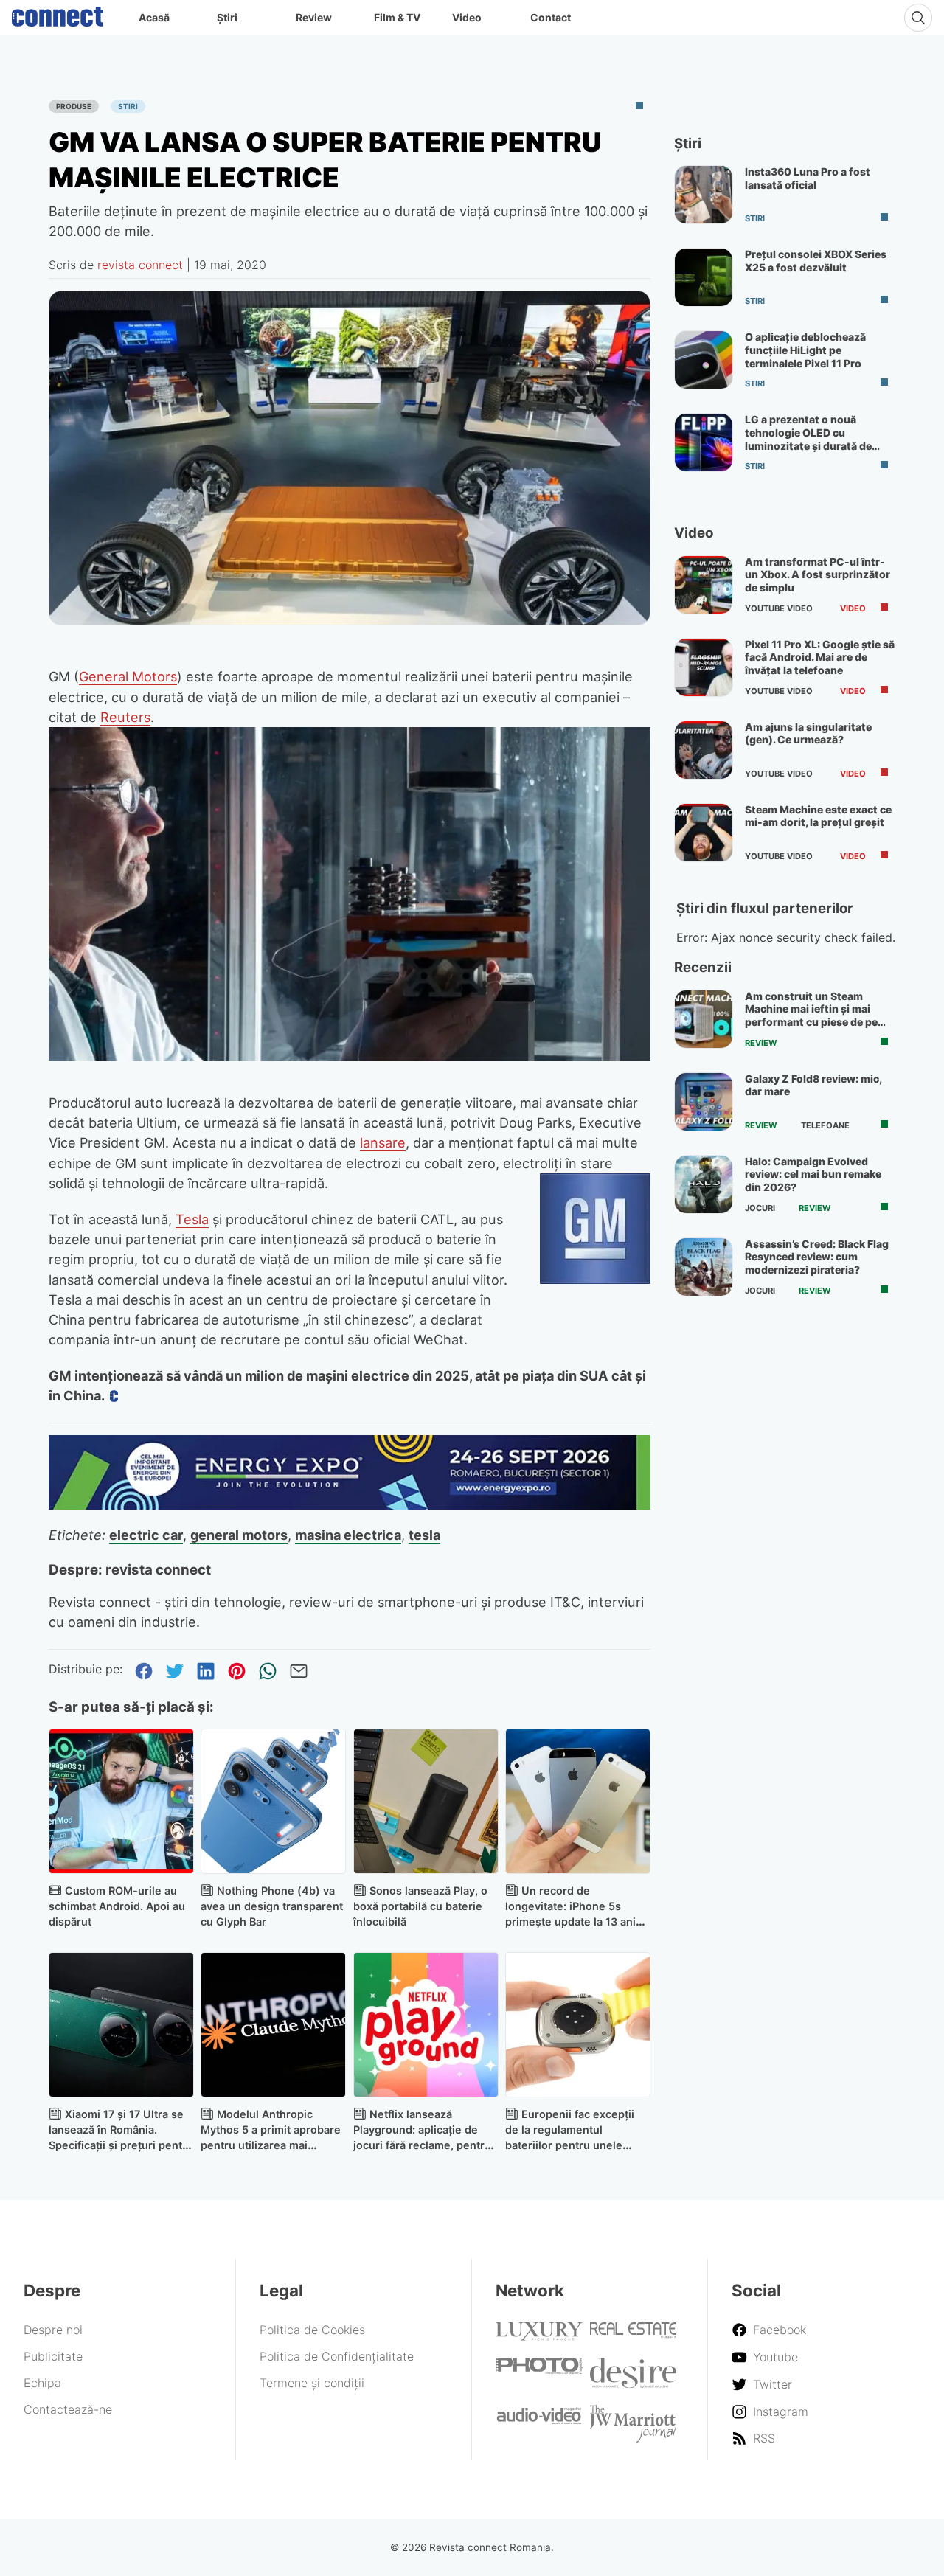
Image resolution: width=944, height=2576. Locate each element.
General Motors (128, 676)
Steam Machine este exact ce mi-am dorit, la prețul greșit (818, 816)
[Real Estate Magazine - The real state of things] (634, 2335)
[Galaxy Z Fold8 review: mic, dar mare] (704, 1102)
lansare (383, 1142)
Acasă (154, 17)
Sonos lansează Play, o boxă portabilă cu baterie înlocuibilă (420, 1906)
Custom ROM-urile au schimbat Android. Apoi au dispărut (117, 1906)
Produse (74, 106)
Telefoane (825, 1125)
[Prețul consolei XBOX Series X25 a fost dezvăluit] (704, 277)
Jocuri (760, 1208)
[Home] (58, 13)
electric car (146, 1535)
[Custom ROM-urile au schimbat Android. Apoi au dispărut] (121, 1801)
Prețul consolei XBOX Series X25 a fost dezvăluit (816, 261)
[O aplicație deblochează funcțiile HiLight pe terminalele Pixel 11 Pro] (704, 360)
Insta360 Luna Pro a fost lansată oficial (808, 178)
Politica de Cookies (312, 2330)
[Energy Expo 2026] (350, 1505)
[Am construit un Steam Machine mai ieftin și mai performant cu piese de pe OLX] (704, 1019)
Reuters (125, 717)
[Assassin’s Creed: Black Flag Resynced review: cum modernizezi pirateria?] (704, 1267)
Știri (227, 17)
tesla (424, 1535)
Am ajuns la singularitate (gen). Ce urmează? (808, 733)
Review (314, 17)
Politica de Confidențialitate (337, 2356)
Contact (551, 17)
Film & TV (397, 17)
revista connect (140, 265)
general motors (239, 1535)
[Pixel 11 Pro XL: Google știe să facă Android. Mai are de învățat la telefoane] (704, 667)
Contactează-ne (68, 2409)
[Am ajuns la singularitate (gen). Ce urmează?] (704, 750)
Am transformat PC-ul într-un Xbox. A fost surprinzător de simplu (818, 574)
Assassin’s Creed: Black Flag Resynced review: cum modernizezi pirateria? (817, 1257)
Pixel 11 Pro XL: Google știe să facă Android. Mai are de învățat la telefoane (820, 657)
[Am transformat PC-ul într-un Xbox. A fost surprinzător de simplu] (704, 585)
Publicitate (53, 2356)
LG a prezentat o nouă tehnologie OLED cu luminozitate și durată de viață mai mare (808, 439)
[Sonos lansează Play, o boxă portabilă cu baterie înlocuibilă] (426, 1801)
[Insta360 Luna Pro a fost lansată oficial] (704, 195)
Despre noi (53, 2330)
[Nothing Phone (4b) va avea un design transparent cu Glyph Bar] (273, 1801)
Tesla (192, 1219)
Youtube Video (779, 608)
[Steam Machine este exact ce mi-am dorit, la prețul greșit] (704, 833)
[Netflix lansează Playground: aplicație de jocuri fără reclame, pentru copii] (426, 2025)
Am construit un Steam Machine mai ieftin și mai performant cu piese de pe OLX (811, 1016)
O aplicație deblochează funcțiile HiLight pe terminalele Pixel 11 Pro (805, 350)
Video (467, 17)
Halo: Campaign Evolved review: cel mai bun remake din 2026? (813, 1174)
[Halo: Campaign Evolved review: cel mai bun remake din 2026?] (704, 1184)
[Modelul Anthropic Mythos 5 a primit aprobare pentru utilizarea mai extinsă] (273, 2025)
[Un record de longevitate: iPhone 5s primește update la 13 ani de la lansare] (578, 1801)
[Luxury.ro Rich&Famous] (539, 2336)
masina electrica (348, 1535)
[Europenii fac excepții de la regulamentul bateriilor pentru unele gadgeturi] (578, 2025)
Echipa (42, 2383)
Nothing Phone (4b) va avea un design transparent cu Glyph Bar (272, 1906)
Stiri (128, 106)
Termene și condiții (312, 2383)
